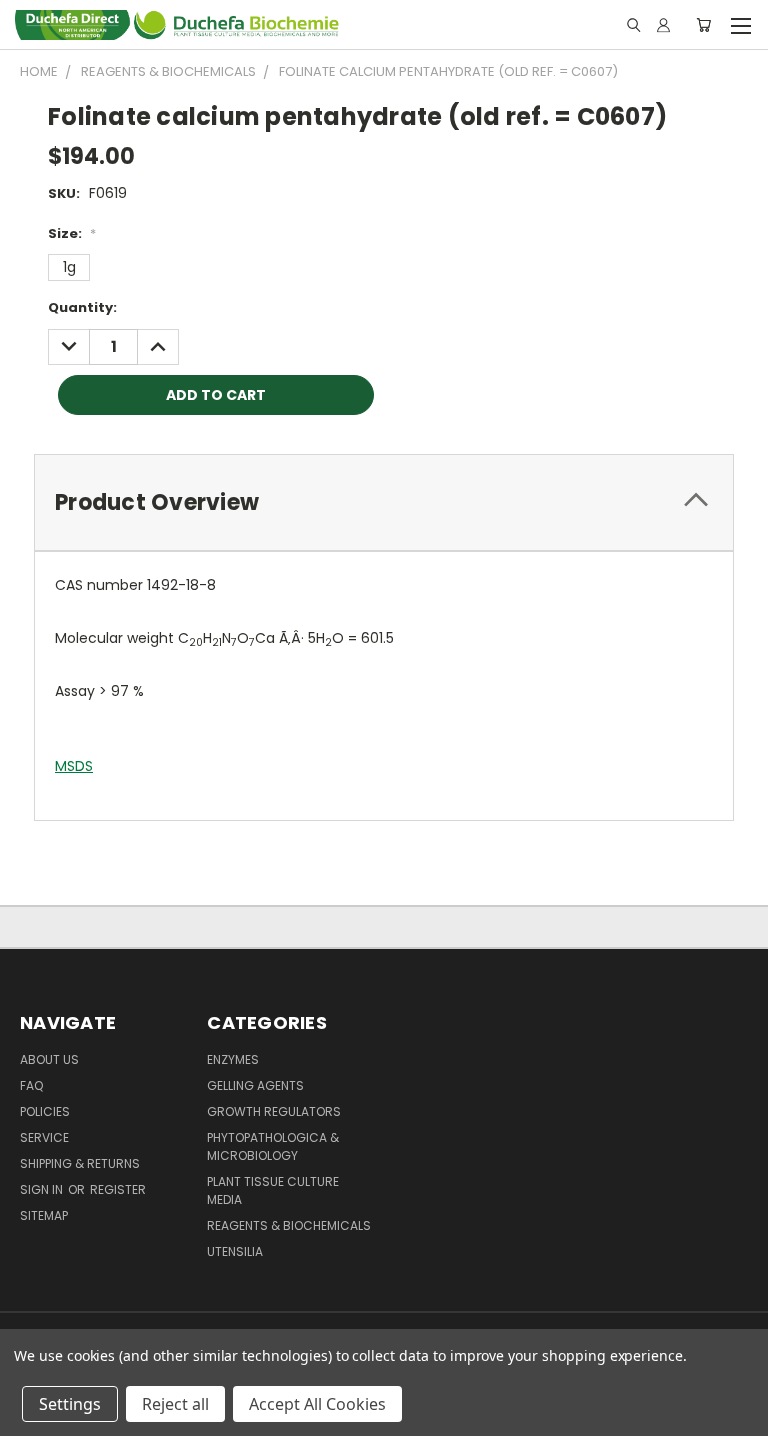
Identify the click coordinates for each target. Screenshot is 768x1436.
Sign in (43, 1189)
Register (118, 1189)
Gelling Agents (255, 1085)
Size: (72, 233)
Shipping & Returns (80, 1163)
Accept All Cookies (317, 1404)
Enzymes (233, 1059)
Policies (45, 1111)
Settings (70, 1404)
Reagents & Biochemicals (289, 1225)
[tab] (384, 502)
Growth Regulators (274, 1111)
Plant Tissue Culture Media (273, 1190)
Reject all (175, 1404)
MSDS (74, 766)
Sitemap (44, 1215)
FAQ (31, 1085)
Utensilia (235, 1251)
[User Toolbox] (663, 25)
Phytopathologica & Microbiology (273, 1146)
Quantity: (82, 307)
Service (44, 1137)
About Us (49, 1059)
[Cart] (703, 25)
